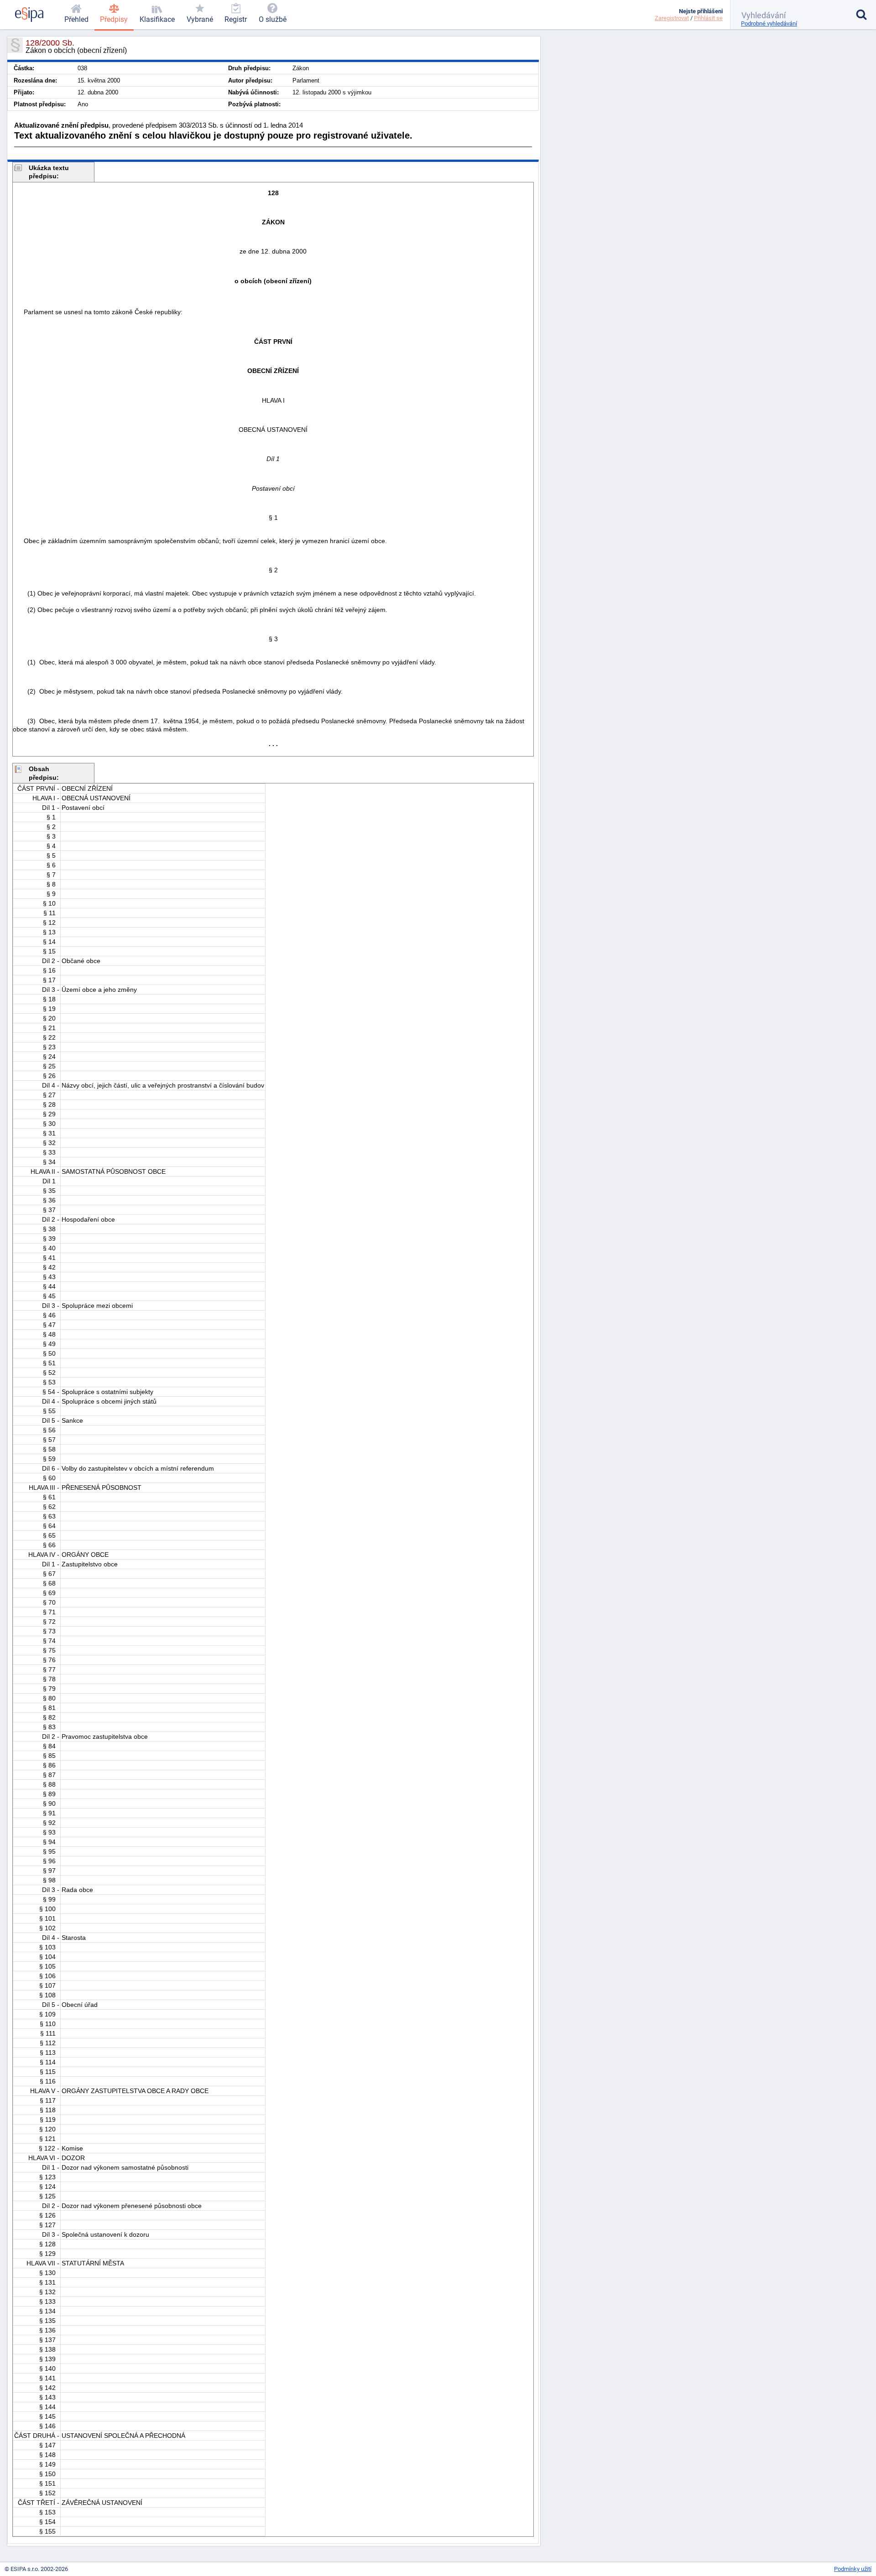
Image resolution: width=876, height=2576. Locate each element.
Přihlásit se (708, 18)
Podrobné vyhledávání (769, 23)
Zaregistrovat (672, 18)
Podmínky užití (853, 2569)
